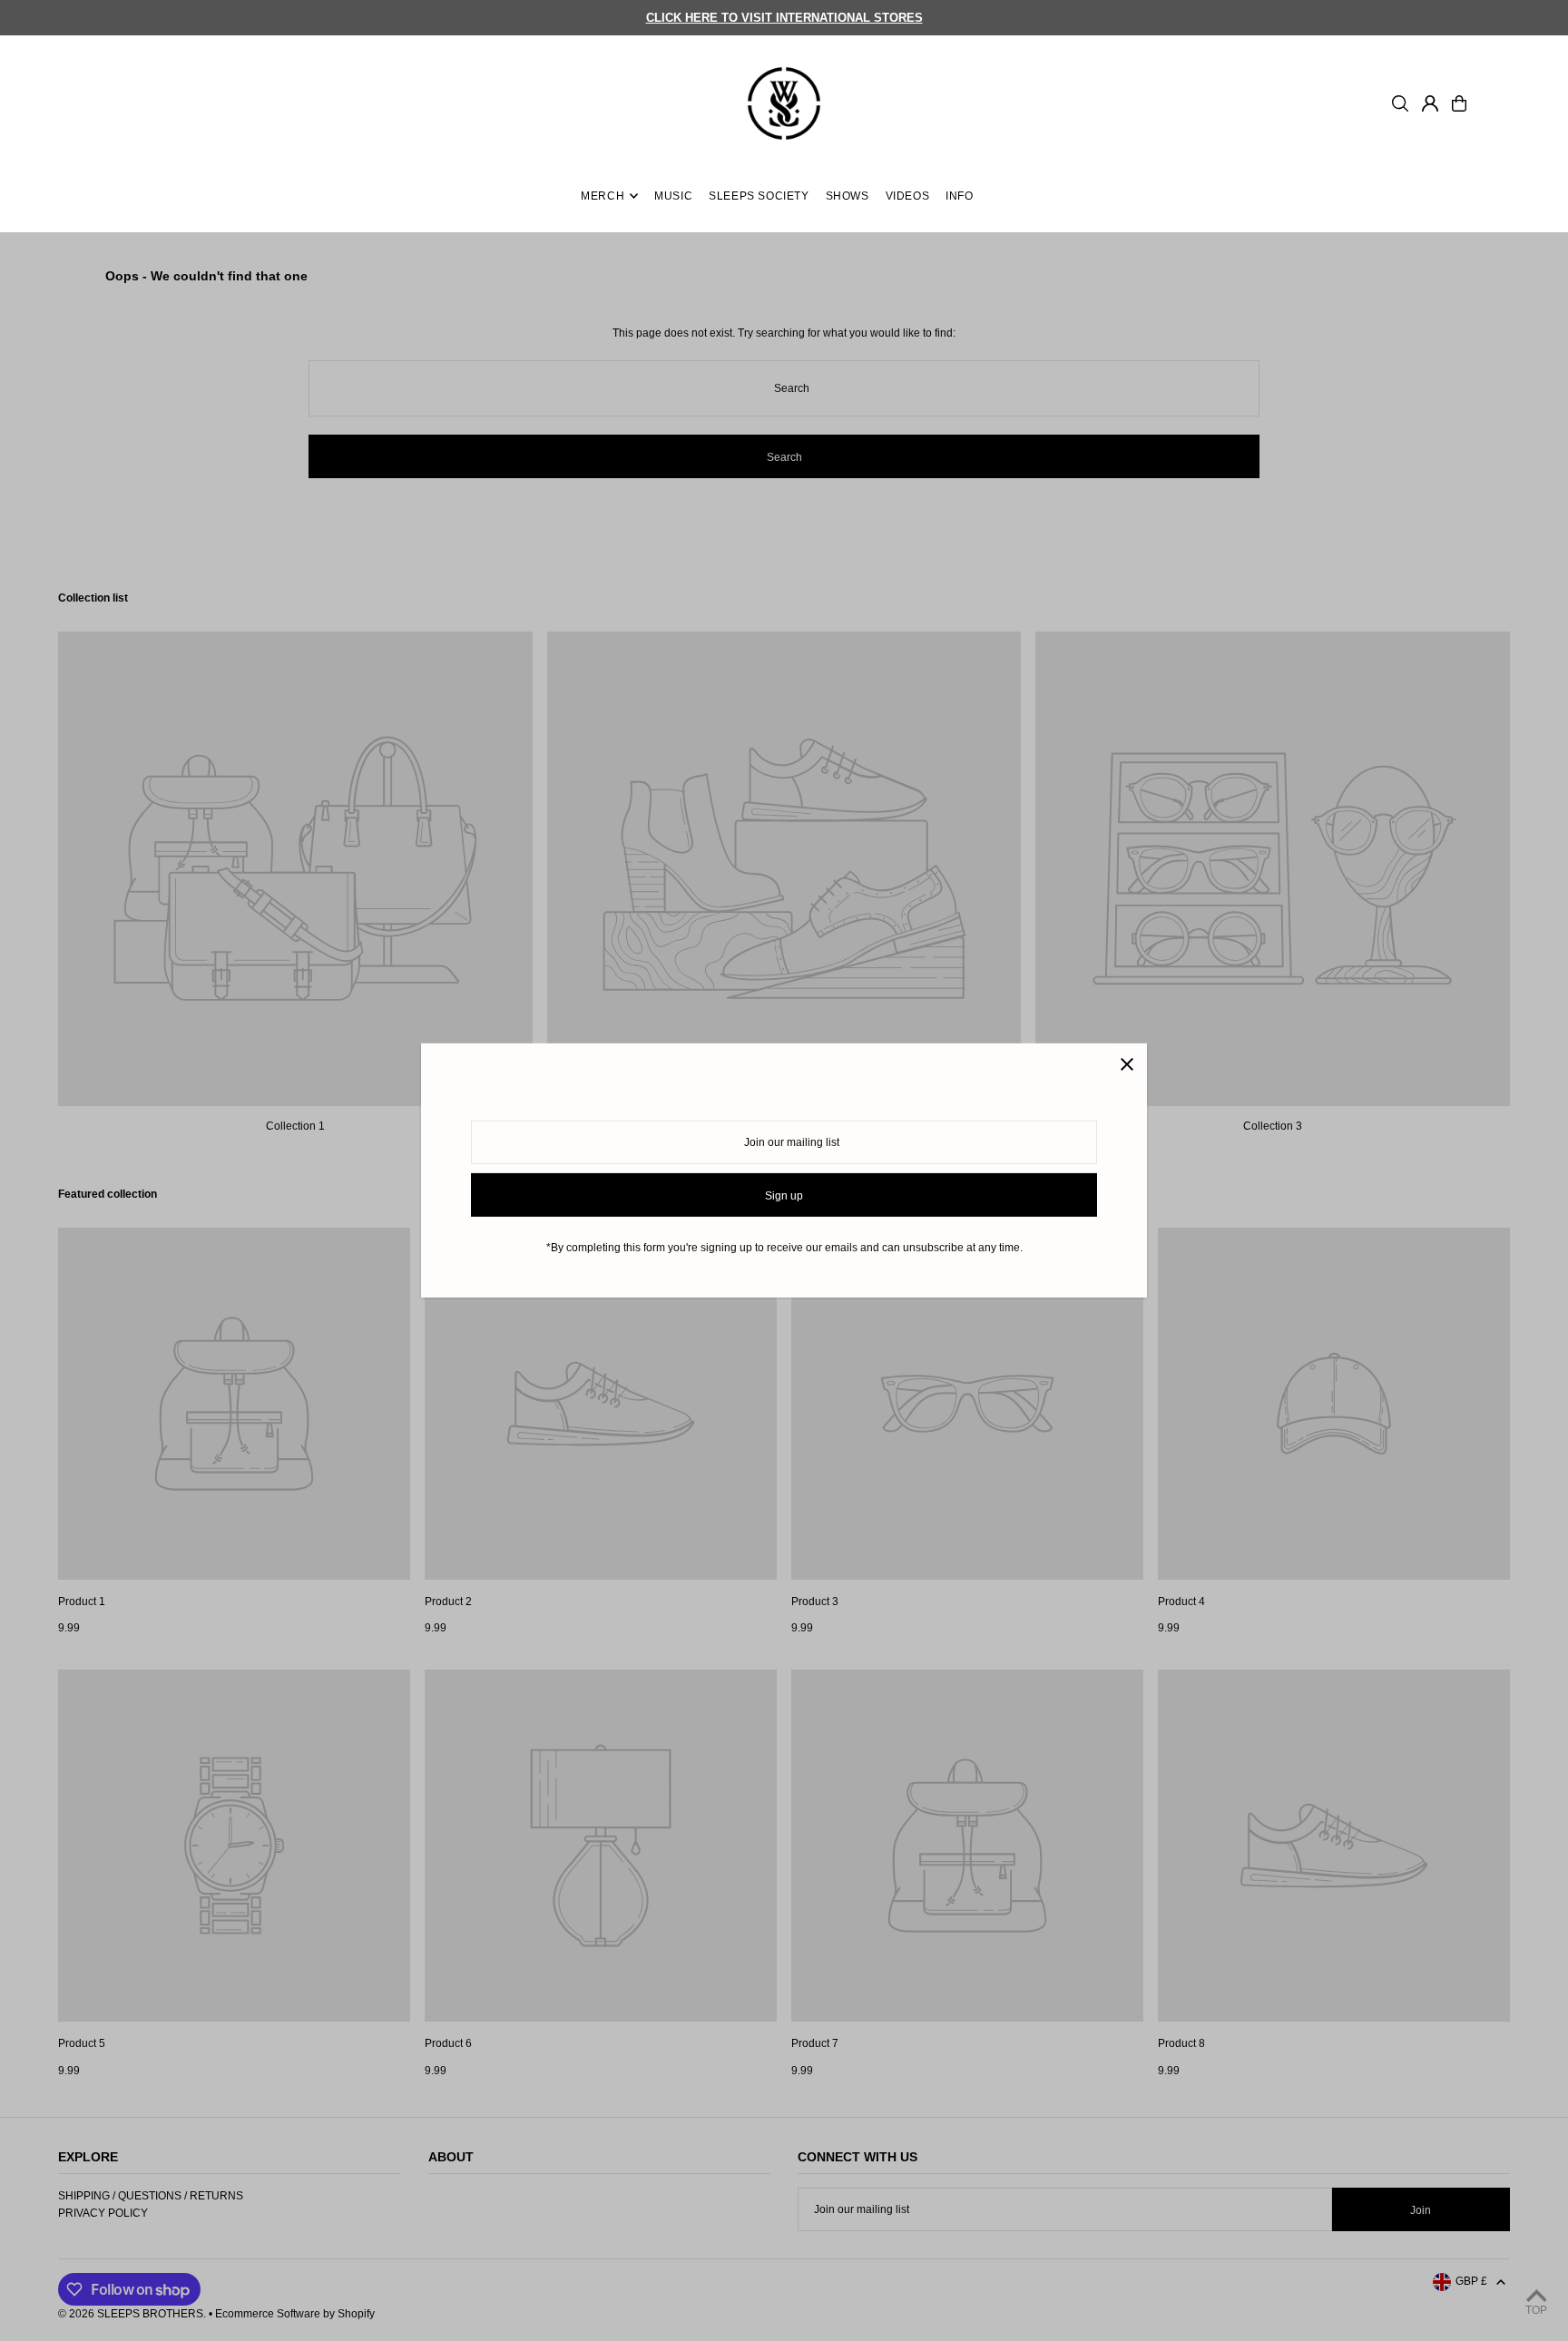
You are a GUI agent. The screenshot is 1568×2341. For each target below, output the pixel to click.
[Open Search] (1400, 103)
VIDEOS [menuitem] (908, 196)
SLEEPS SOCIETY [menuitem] (759, 196)
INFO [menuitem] (959, 196)
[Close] (1127, 1064)
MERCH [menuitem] (603, 196)
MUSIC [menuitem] (673, 196)
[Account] (1430, 103)
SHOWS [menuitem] (848, 196)
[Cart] (1459, 103)
